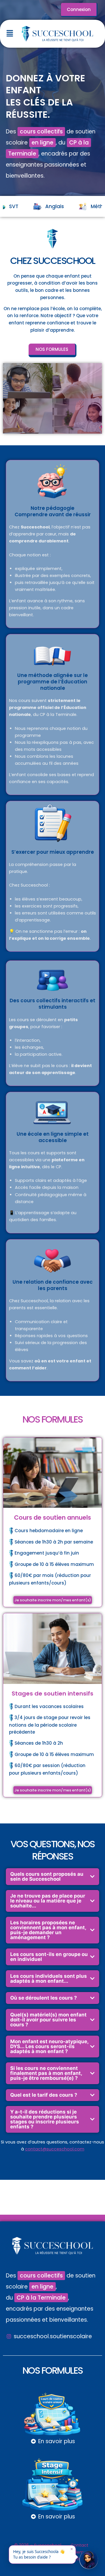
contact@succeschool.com (55, 2149)
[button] (10, 34)
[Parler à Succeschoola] (89, 2560)
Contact (80, 2545)
